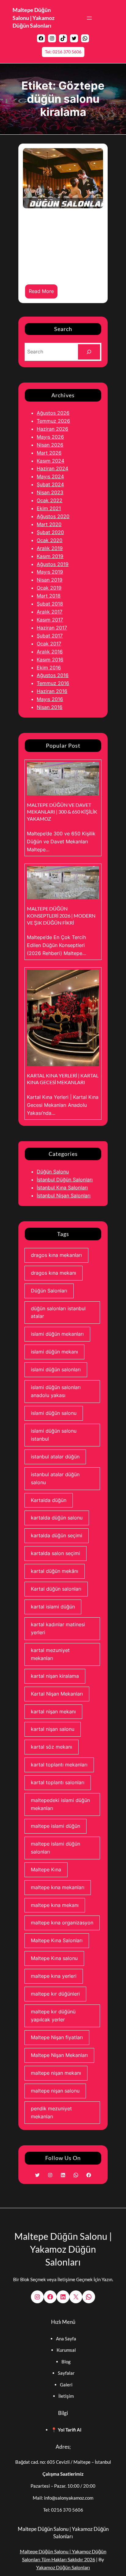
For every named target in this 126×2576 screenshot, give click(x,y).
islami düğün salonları (56, 1369)
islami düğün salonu (54, 1413)
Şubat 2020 (50, 532)
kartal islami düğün (53, 1607)
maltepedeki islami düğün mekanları (60, 1804)
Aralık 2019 (50, 548)
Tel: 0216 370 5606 (63, 52)
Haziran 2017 (52, 628)
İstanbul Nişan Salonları (64, 1196)
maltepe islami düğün (56, 1826)
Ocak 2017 (49, 644)
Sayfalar (66, 2373)
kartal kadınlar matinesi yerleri (58, 1628)
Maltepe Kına (46, 1869)
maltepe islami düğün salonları (56, 1848)
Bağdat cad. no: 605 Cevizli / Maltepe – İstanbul (63, 2462)
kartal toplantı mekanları (59, 1765)
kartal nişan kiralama (55, 1676)
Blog (66, 2362)
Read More (43, 293)
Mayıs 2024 (50, 476)
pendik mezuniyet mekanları (51, 2112)
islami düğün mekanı (54, 1352)
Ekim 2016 (49, 668)
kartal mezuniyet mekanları (50, 1654)
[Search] (89, 352)
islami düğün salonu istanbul (54, 1435)
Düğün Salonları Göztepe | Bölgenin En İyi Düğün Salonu (62, 238)
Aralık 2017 (50, 612)
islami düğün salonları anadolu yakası (56, 1391)
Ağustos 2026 (53, 413)
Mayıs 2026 (50, 437)
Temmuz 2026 (53, 421)
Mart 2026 (49, 453)
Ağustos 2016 (53, 675)
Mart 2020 (49, 524)
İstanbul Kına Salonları (62, 1188)
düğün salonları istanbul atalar (58, 1312)
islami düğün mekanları (57, 1334)
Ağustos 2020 (53, 516)
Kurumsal (66, 2350)
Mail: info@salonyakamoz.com (63, 2498)
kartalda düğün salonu (57, 1518)
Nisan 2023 (50, 492)
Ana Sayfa (66, 2339)
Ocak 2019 (49, 588)
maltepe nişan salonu (55, 2091)
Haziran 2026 (52, 429)
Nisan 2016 (50, 707)
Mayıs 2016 (50, 699)
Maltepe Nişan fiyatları (57, 2037)
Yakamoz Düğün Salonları (63, 2567)
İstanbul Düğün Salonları (65, 1180)
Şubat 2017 (50, 636)
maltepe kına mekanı (55, 1905)
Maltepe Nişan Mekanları (59, 2055)
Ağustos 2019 (53, 564)
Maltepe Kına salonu (54, 1958)
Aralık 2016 (50, 652)
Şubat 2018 (50, 604)
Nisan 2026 (50, 445)
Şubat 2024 (50, 484)
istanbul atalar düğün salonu (55, 1478)
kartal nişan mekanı (53, 1712)
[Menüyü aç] (89, 18)
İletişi (64, 2396)
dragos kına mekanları (56, 1255)
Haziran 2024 (52, 468)
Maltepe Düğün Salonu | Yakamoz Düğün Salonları (33, 18)
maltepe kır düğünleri (55, 1994)
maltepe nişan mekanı (56, 2073)
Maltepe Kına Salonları (57, 1940)
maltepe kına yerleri (54, 1976)
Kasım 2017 (50, 620)
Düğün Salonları (49, 1291)
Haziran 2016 (52, 691)
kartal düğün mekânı (55, 1571)
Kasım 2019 (50, 556)
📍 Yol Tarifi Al (66, 2430)
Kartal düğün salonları (56, 1589)
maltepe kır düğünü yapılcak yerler (53, 2016)
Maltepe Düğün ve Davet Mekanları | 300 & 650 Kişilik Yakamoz (62, 812)
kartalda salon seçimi (56, 1553)
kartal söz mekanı (52, 1747)
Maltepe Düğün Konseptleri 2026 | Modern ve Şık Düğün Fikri (61, 915)
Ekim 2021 (49, 508)
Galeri (66, 2385)
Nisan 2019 (50, 580)
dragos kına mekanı (54, 1273)
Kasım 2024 (50, 461)
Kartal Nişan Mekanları (57, 1694)
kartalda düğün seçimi (57, 1535)
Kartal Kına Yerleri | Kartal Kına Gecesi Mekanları (63, 1079)
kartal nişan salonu (53, 1729)
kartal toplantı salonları (58, 1782)
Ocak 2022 (50, 500)
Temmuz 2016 (53, 683)
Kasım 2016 (50, 660)
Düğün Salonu (53, 1172)
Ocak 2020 (50, 540)
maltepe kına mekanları (58, 1887)
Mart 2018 (49, 596)
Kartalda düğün (49, 1500)
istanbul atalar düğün (55, 1457)
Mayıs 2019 (50, 572)
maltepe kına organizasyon (62, 1923)
